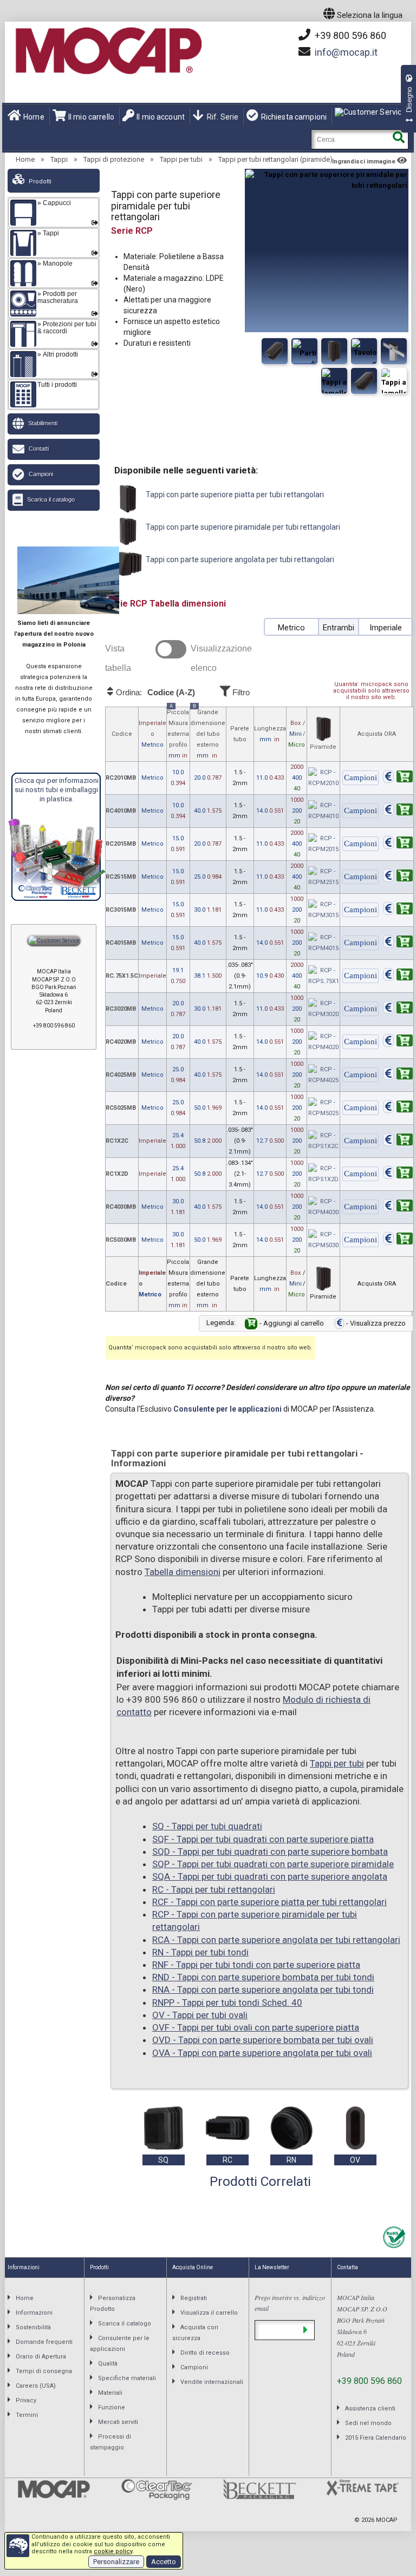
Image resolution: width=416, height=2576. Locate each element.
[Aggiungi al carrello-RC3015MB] (398, 910)
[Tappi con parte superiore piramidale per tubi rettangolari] (275, 351)
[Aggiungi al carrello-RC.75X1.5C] (398, 976)
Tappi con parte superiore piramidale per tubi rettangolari (242, 527)
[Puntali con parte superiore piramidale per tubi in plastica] (304, 351)
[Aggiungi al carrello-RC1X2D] (398, 1174)
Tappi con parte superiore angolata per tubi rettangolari (239, 559)
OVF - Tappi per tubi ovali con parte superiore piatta (256, 2027)
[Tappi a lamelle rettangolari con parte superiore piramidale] (334, 351)
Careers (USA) (36, 2386)
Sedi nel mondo (368, 2423)
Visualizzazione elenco (221, 658)
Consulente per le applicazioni (227, 1409)
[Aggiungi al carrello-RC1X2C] (398, 1141)
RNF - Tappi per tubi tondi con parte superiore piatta (256, 1965)
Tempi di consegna (44, 2371)
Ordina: (154, 693)
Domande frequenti (44, 2342)
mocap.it (346, 52)
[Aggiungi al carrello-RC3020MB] (398, 1009)
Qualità (108, 2364)
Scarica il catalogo (51, 499)
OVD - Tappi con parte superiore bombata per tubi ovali (263, 2040)
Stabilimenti (43, 423)
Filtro (240, 692)
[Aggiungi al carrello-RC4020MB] (398, 1042)
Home (34, 117)
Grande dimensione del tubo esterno (208, 733)
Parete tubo (240, 734)
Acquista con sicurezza (195, 2333)
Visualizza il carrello (209, 2313)
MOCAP (387, 2520)
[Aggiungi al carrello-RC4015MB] (398, 943)
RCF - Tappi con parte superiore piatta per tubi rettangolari (269, 1902)
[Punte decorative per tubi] (334, 381)
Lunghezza (270, 734)
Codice (122, 734)
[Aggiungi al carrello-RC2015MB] (398, 844)
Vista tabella (118, 658)
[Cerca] (398, 139)
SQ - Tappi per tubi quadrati (207, 1826)
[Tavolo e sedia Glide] (364, 381)
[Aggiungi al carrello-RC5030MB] (398, 1240)
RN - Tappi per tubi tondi (200, 1952)
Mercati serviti (118, 2422)
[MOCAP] (108, 51)
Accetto (164, 2562)
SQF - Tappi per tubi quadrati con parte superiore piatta (263, 1839)
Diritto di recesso (205, 2353)
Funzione (112, 2407)
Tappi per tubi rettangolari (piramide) (275, 159)
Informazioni (34, 2313)
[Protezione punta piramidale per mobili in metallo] (394, 381)
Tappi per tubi (181, 159)
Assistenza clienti (370, 2409)
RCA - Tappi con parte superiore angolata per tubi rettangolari (276, 1940)
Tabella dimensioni (183, 1572)
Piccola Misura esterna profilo (178, 733)
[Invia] (305, 2330)
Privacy (26, 2400)
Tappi (59, 159)
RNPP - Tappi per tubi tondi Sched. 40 (227, 2002)
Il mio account (161, 117)
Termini (27, 2415)
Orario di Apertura (41, 2357)
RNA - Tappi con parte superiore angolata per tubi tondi (263, 1989)
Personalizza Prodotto (113, 2304)
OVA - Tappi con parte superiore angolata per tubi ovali (262, 2053)
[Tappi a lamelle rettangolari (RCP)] (364, 351)
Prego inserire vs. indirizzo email (290, 2303)
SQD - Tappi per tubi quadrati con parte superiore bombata (270, 1852)
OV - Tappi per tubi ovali (200, 2015)
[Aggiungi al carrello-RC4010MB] (398, 811)
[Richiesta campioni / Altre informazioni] (360, 778)
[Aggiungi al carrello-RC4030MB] (398, 1207)
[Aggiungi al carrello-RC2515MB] (398, 877)
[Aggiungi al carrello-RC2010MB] (398, 778)
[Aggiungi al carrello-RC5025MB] (398, 1108)
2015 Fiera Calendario (376, 2438)
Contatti (39, 449)
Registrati (194, 2298)
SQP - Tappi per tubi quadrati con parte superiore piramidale (273, 1864)
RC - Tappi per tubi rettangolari (214, 1889)
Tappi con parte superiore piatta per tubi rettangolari (234, 495)
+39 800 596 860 (349, 35)
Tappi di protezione (114, 159)
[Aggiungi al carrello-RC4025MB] (398, 1075)
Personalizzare (116, 2562)
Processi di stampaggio (110, 2442)
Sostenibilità (33, 2327)
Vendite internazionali (212, 2382)
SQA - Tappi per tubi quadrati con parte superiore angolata (270, 1876)
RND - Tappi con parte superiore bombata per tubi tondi (263, 1977)
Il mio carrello (91, 117)
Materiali (110, 2393)
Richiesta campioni (294, 117)
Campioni (41, 474)
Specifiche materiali (127, 2378)
